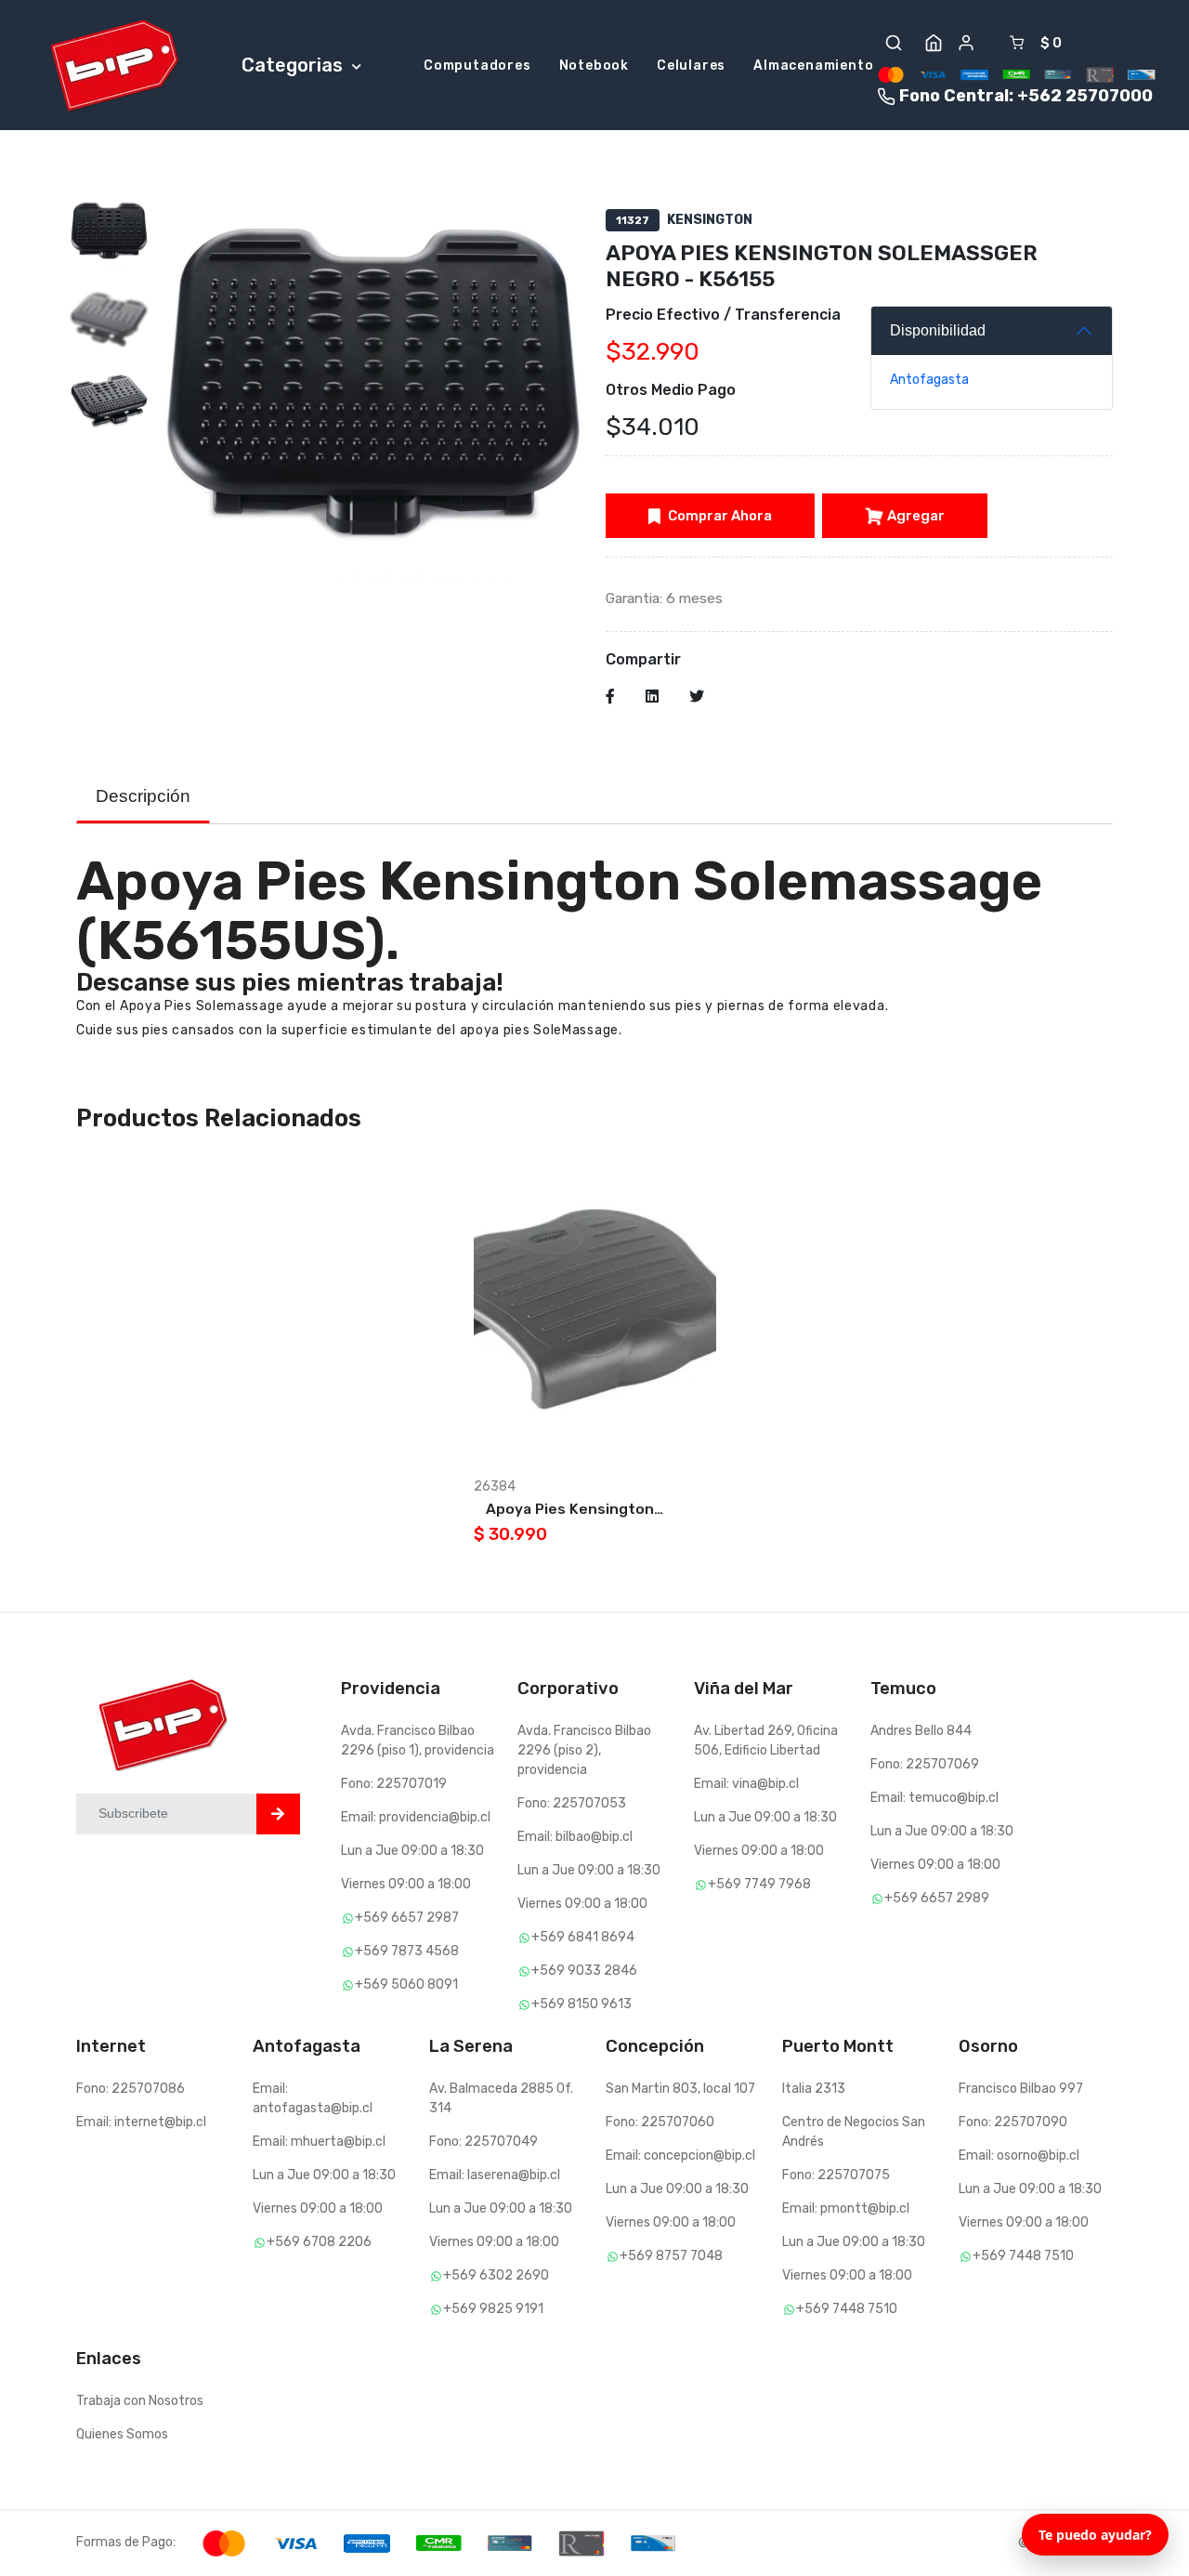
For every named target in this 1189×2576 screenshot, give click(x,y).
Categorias (294, 65)
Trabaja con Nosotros (140, 2401)
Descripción (143, 796)
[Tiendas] (934, 43)
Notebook (594, 66)
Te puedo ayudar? (1095, 2535)
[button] (894, 43)
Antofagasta (929, 380)
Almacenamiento (813, 66)
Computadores (477, 66)
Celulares (691, 66)
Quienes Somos (122, 2434)
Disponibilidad (938, 330)
